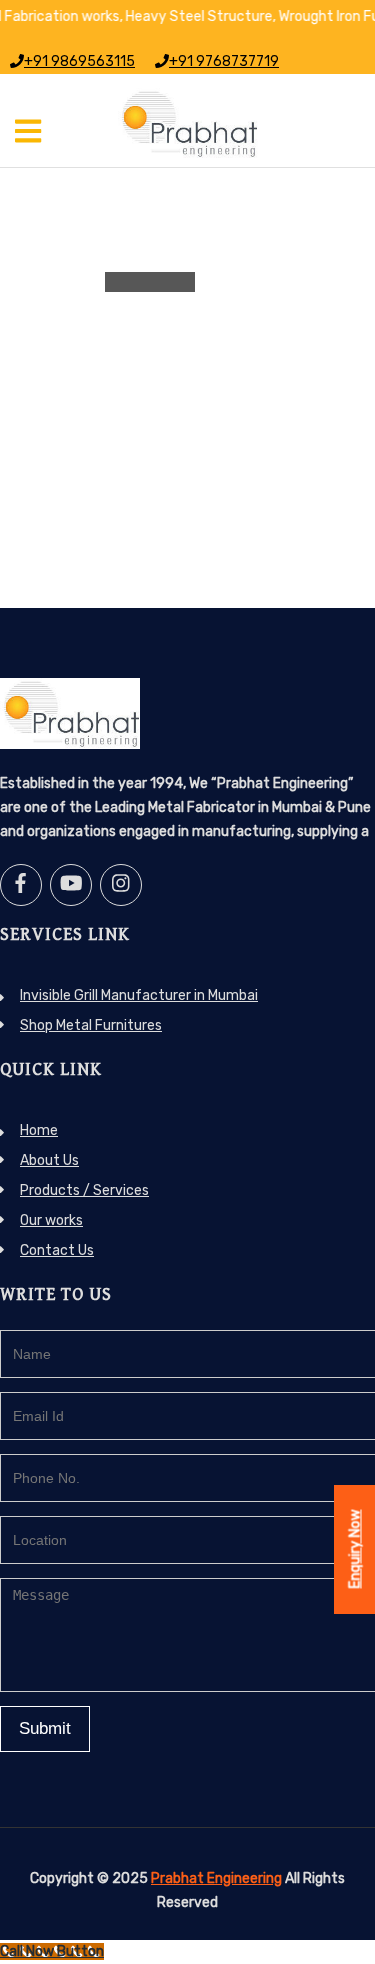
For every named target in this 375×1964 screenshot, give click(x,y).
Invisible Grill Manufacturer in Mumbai (139, 995)
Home (39, 1130)
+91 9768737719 (224, 61)
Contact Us (57, 1250)
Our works (51, 1220)
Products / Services (84, 1190)
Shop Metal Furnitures (91, 1025)
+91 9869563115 (79, 61)
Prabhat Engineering (216, 1878)
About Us (49, 1160)
